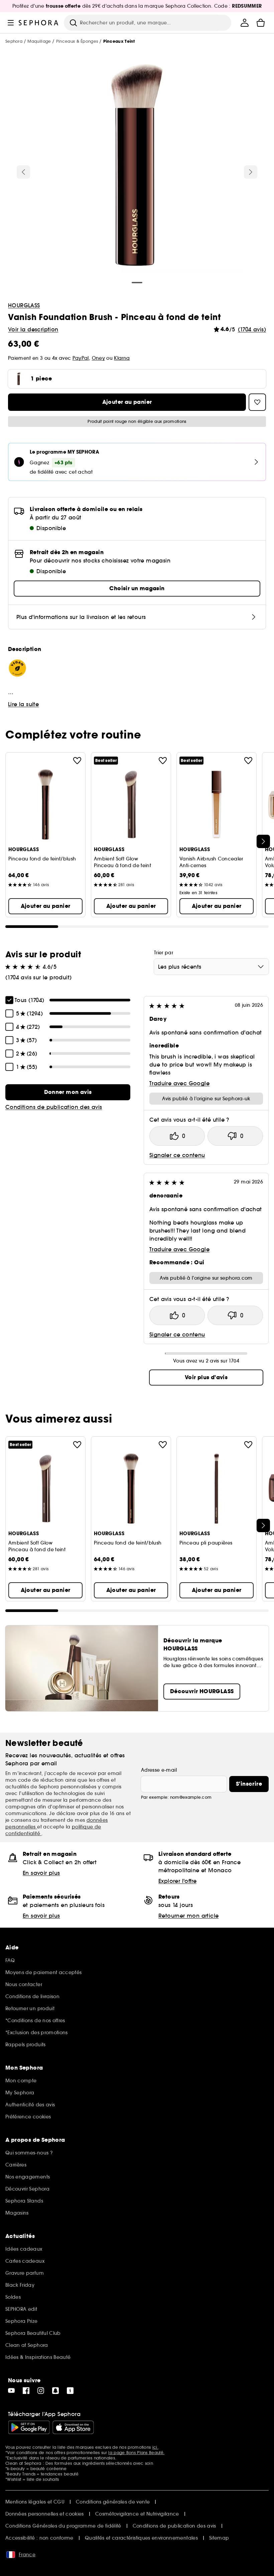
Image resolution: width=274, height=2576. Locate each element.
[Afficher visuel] (137, 167)
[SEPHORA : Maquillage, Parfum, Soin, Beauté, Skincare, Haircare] (39, 23)
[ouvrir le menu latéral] (11, 23)
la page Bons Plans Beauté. (136, 2453)
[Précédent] (23, 172)
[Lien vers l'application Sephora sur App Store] (73, 2427)
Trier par (164, 953)
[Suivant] (251, 172)
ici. (155, 2447)
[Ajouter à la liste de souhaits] (77, 761)
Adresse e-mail (159, 1770)
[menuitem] (245, 23)
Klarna (122, 358)
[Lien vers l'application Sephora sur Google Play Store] (29, 2427)
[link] (68, 1092)
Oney (98, 358)
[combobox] (211, 967)
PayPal (81, 358)
